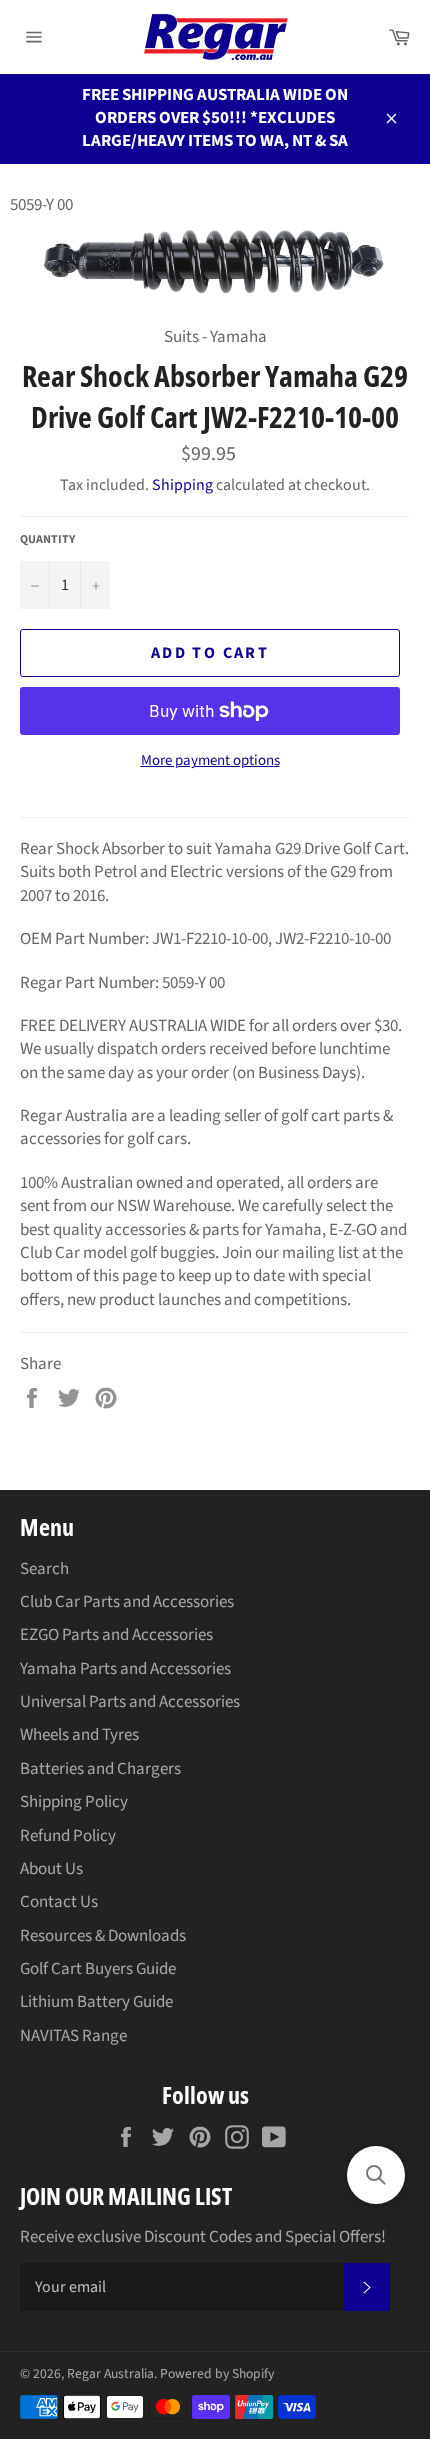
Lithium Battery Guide (96, 2002)
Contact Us (59, 1902)
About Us (51, 1869)
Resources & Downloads (103, 1936)
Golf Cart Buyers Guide (98, 1969)
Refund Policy (68, 1836)
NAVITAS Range (73, 2036)
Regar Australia (110, 2373)
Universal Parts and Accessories (130, 1702)
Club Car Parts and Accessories (127, 1602)
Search (44, 1569)
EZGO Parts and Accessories (116, 1635)
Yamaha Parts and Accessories (125, 1669)
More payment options (210, 761)
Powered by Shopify (217, 2373)
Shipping (182, 485)
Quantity (47, 540)
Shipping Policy (74, 1802)
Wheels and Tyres (79, 1735)
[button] (376, 2175)
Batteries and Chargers (100, 1769)
